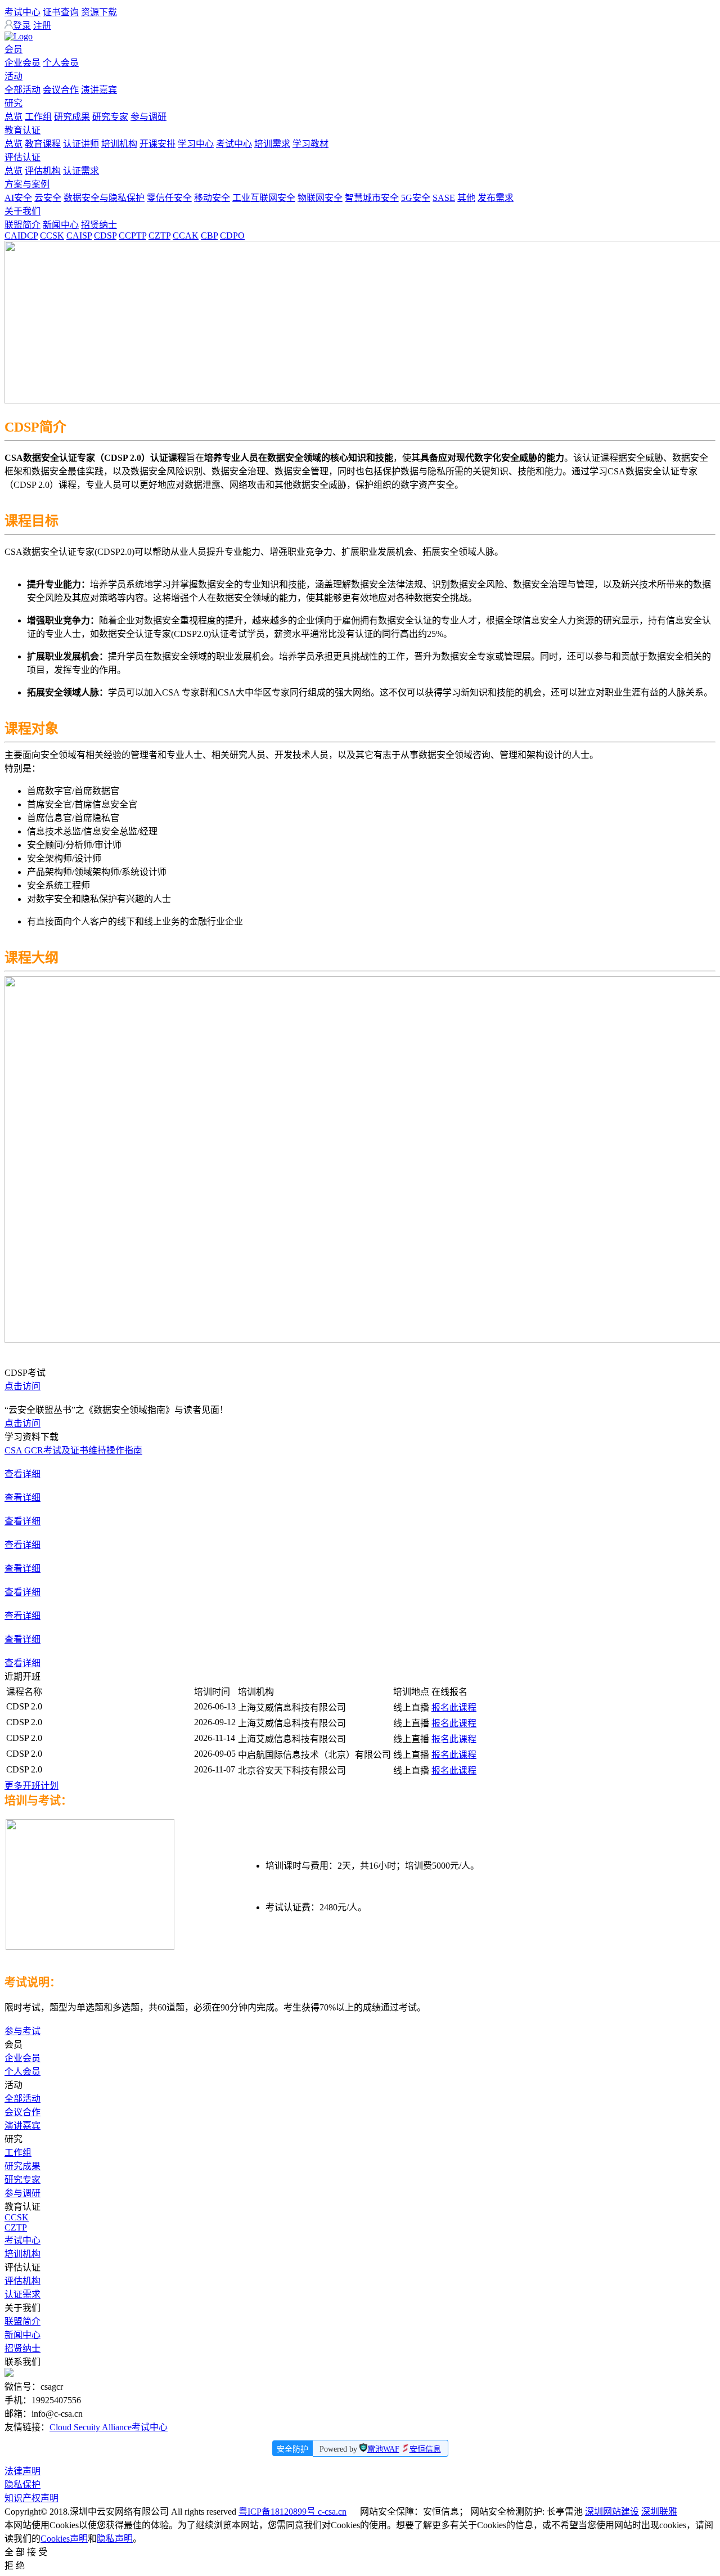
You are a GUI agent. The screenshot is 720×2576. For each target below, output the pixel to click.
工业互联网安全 (264, 198)
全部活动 (22, 90)
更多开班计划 (31, 1786)
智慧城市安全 (372, 198)
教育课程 (43, 144)
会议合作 (61, 90)
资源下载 (99, 12)
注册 (42, 26)
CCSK (52, 235)
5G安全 (416, 198)
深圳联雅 (659, 2512)
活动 (13, 76)
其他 (466, 198)
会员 (13, 49)
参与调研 (148, 117)
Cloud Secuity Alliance (91, 2427)
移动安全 (212, 198)
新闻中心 (61, 225)
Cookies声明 (64, 2539)
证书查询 (61, 12)
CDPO (232, 235)
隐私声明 (115, 2539)
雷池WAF (383, 2449)
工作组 (38, 117)
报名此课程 (454, 1707)
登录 (22, 26)
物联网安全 (320, 198)
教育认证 (22, 130)
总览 (13, 117)
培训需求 (272, 144)
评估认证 (22, 157)
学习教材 (310, 144)
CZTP (159, 235)
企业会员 (22, 63)
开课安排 (157, 144)
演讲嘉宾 (99, 90)
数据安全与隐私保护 (104, 198)
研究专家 (110, 117)
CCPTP (132, 235)
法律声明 (22, 2471)
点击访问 (22, 1386)
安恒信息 (425, 2449)
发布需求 (496, 198)
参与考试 (22, 2031)
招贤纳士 (99, 225)
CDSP (105, 235)
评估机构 (43, 171)
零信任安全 (169, 198)
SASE (444, 198)
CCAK (186, 235)
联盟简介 (22, 225)
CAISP (79, 235)
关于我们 (22, 211)
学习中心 (196, 144)
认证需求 (81, 171)
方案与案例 (27, 184)
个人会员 (61, 63)
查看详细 (22, 1474)
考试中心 (22, 12)
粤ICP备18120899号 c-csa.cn (292, 2512)
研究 (13, 103)
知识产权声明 (31, 2498)
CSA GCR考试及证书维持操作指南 (73, 1450)
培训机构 (119, 144)
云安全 (48, 198)
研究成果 (72, 117)
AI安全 (18, 198)
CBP (209, 235)
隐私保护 (22, 2485)
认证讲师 (81, 144)
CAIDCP (21, 235)
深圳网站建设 (612, 2512)
